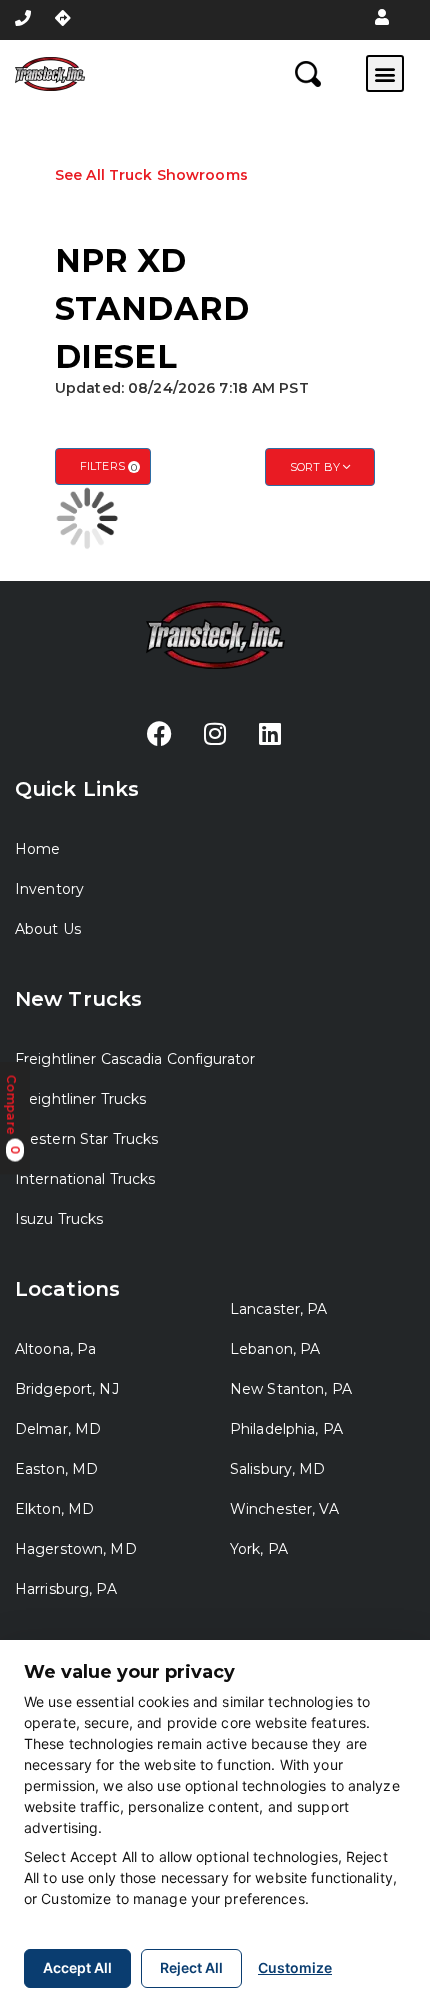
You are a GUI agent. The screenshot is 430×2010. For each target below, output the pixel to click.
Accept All (77, 1967)
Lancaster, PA (279, 1309)
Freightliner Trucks (80, 1099)
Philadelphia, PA (286, 1429)
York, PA (259, 1549)
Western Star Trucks (86, 1139)
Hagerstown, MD (76, 1549)
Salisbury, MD (278, 1469)
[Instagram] (215, 734)
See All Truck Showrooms (151, 175)
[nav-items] (23, 18)
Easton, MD (56, 1469)
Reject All (191, 1967)
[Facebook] (160, 734)
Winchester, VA (284, 1509)
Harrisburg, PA (66, 1589)
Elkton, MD (54, 1509)
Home (37, 849)
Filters (108, 466)
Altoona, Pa (55, 1349)
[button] (382, 18)
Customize (295, 1967)
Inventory (49, 889)
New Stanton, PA (291, 1389)
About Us (48, 929)
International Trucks (85, 1179)
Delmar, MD (58, 1429)
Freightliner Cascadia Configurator (135, 1059)
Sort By (316, 467)
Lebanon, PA (275, 1349)
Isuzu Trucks (59, 1219)
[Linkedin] (270, 734)
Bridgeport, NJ (67, 1389)
